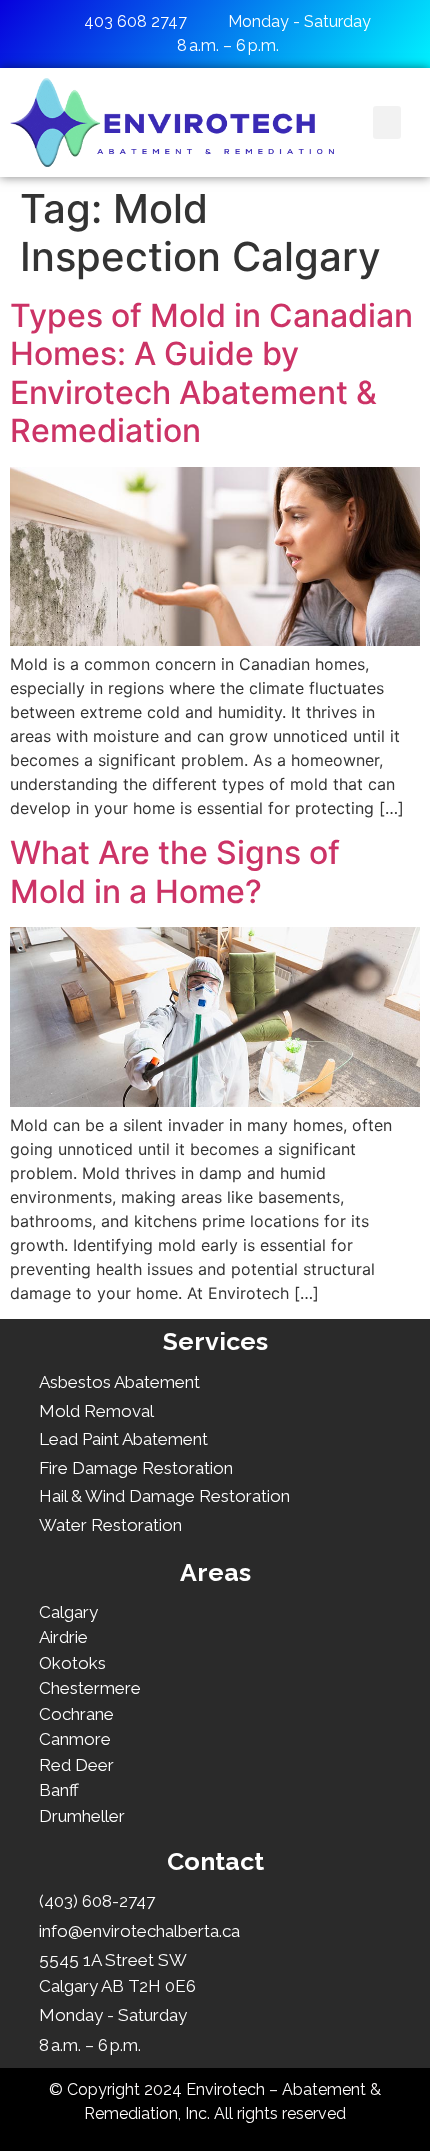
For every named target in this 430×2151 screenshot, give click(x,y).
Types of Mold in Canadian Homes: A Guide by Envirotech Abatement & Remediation (211, 373)
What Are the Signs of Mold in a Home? (175, 871)
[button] (387, 122)
